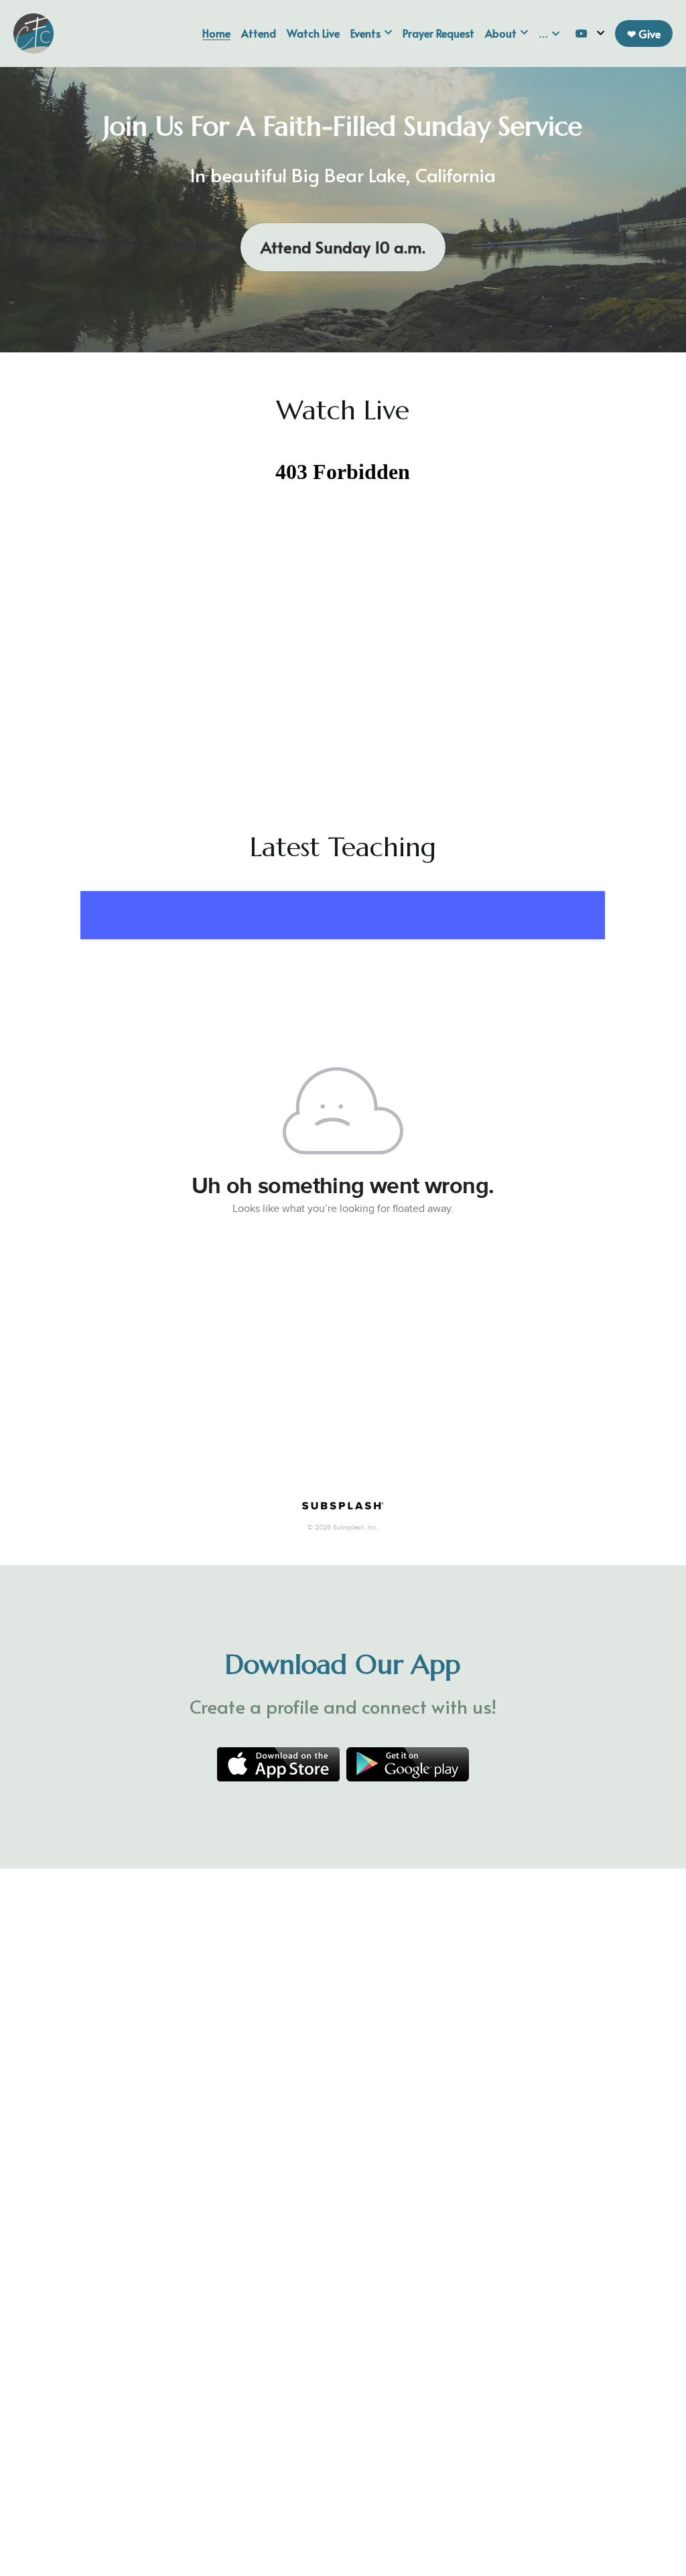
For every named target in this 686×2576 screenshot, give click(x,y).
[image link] (33, 32)
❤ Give (644, 33)
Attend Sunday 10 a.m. (343, 247)
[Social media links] (581, 33)
